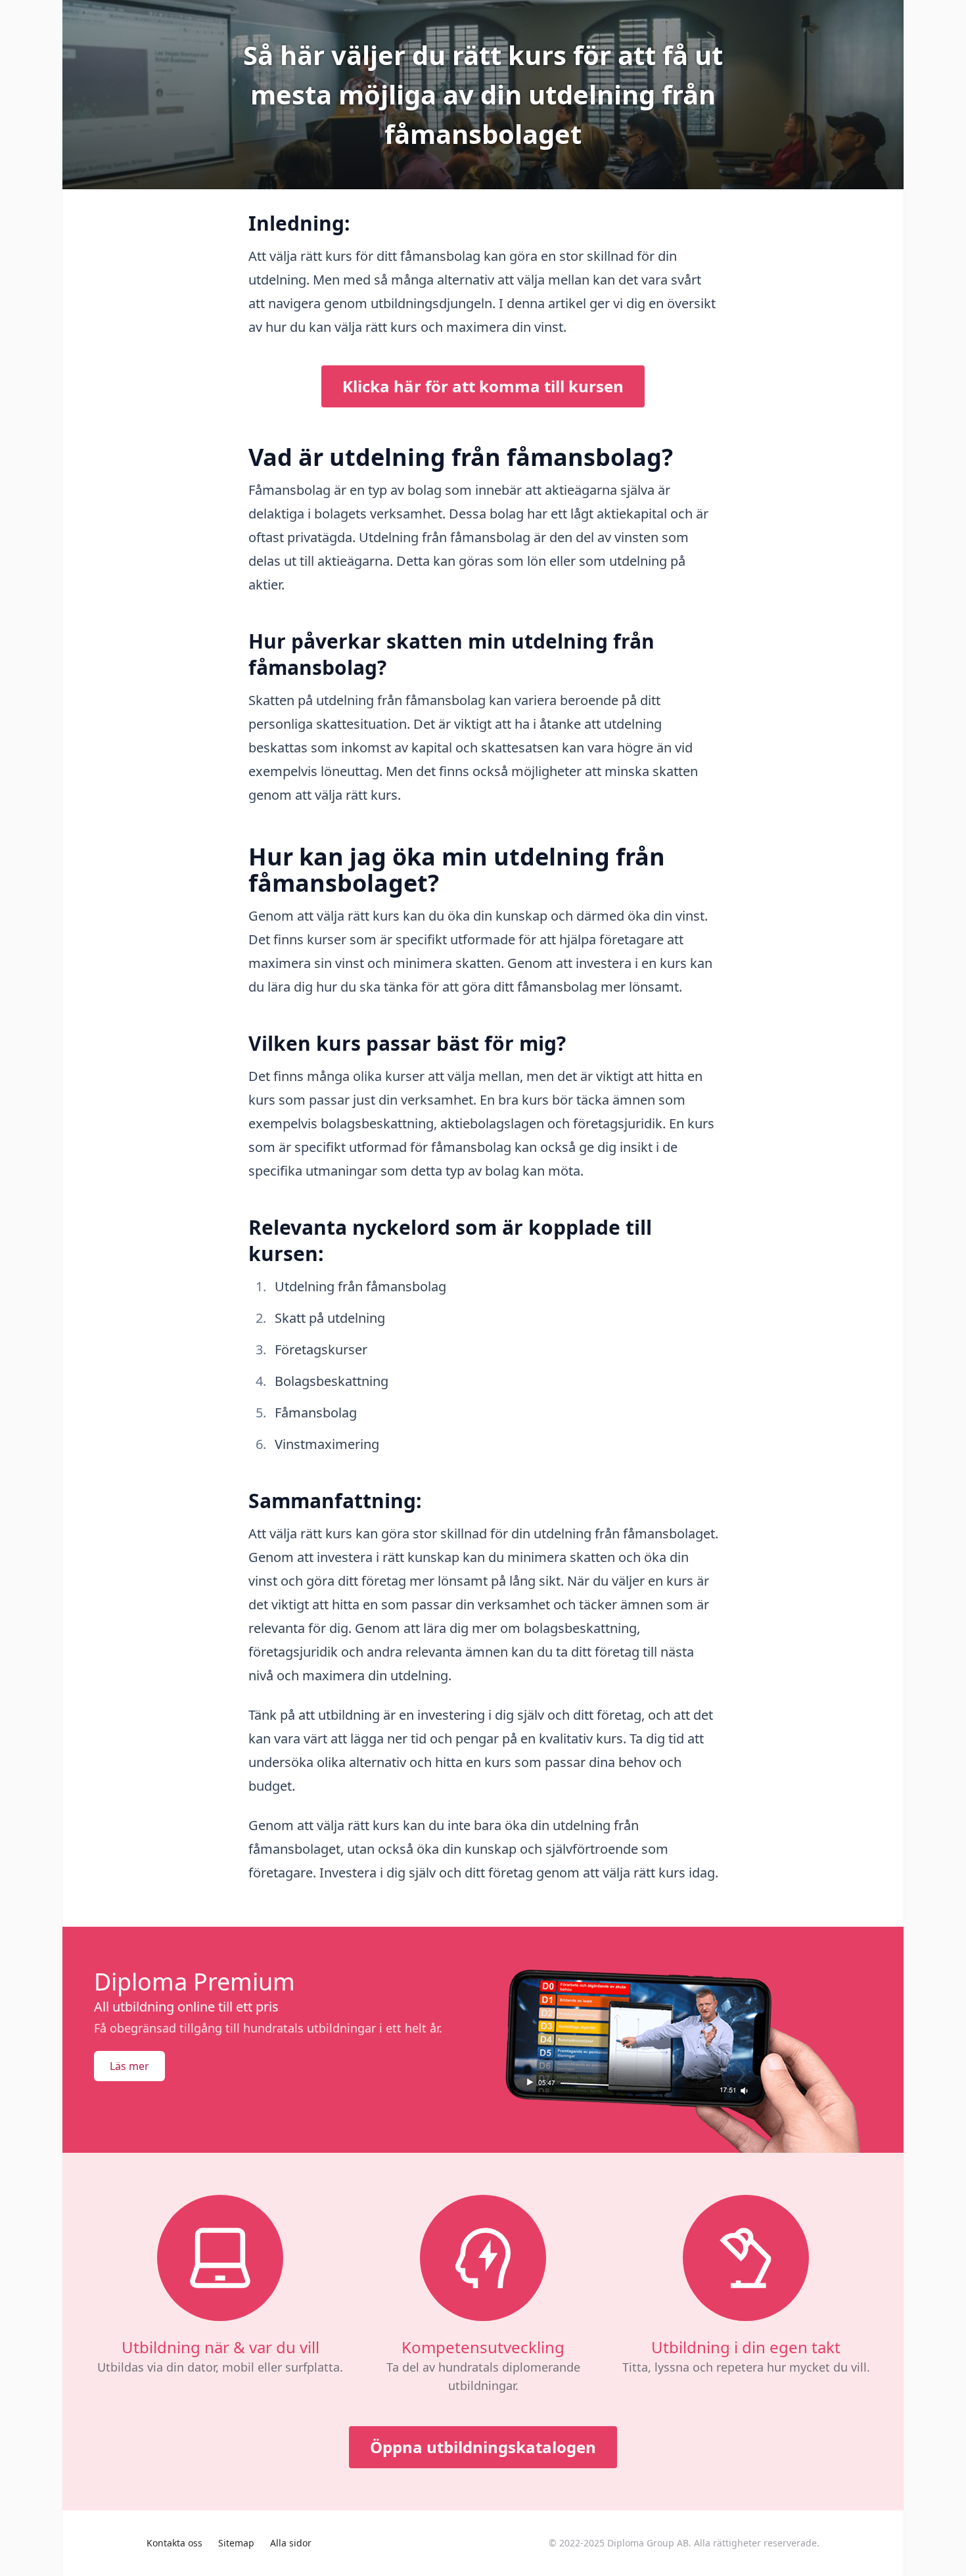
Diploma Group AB (648, 2543)
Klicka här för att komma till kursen (483, 386)
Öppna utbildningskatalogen (483, 2447)
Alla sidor (291, 2543)
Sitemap (236, 2543)
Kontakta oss (174, 2543)
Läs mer (129, 2066)
